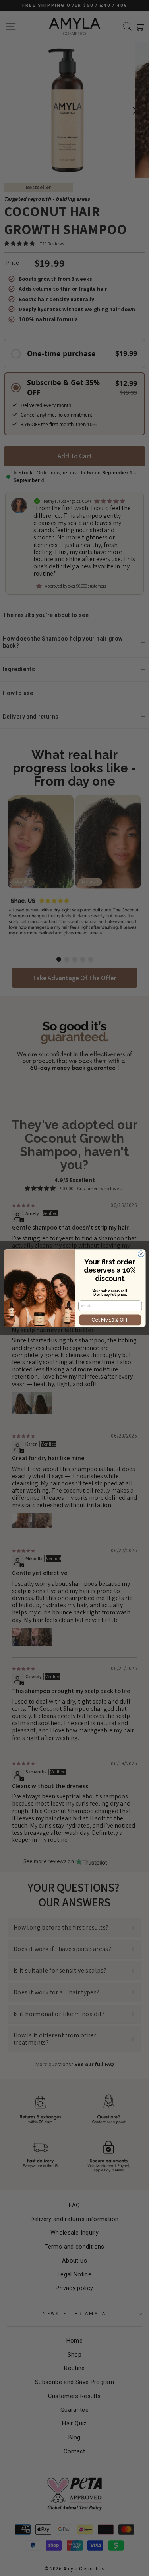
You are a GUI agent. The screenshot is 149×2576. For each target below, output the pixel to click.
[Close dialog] (141, 1254)
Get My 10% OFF (110, 1320)
